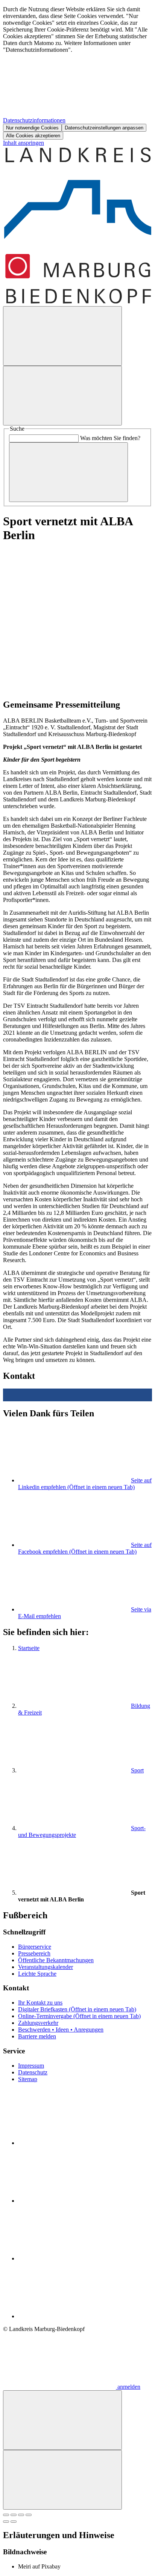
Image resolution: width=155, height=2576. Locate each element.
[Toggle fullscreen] (21, 2515)
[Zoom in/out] (29, 2515)
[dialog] (77, 73)
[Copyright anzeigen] (74, 689)
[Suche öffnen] (62, 336)
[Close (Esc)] (6, 2515)
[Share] (14, 2515)
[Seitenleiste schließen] (62, 2480)
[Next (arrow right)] (14, 2522)
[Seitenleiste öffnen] (62, 396)
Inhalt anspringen (24, 143)
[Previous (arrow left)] (6, 2522)
